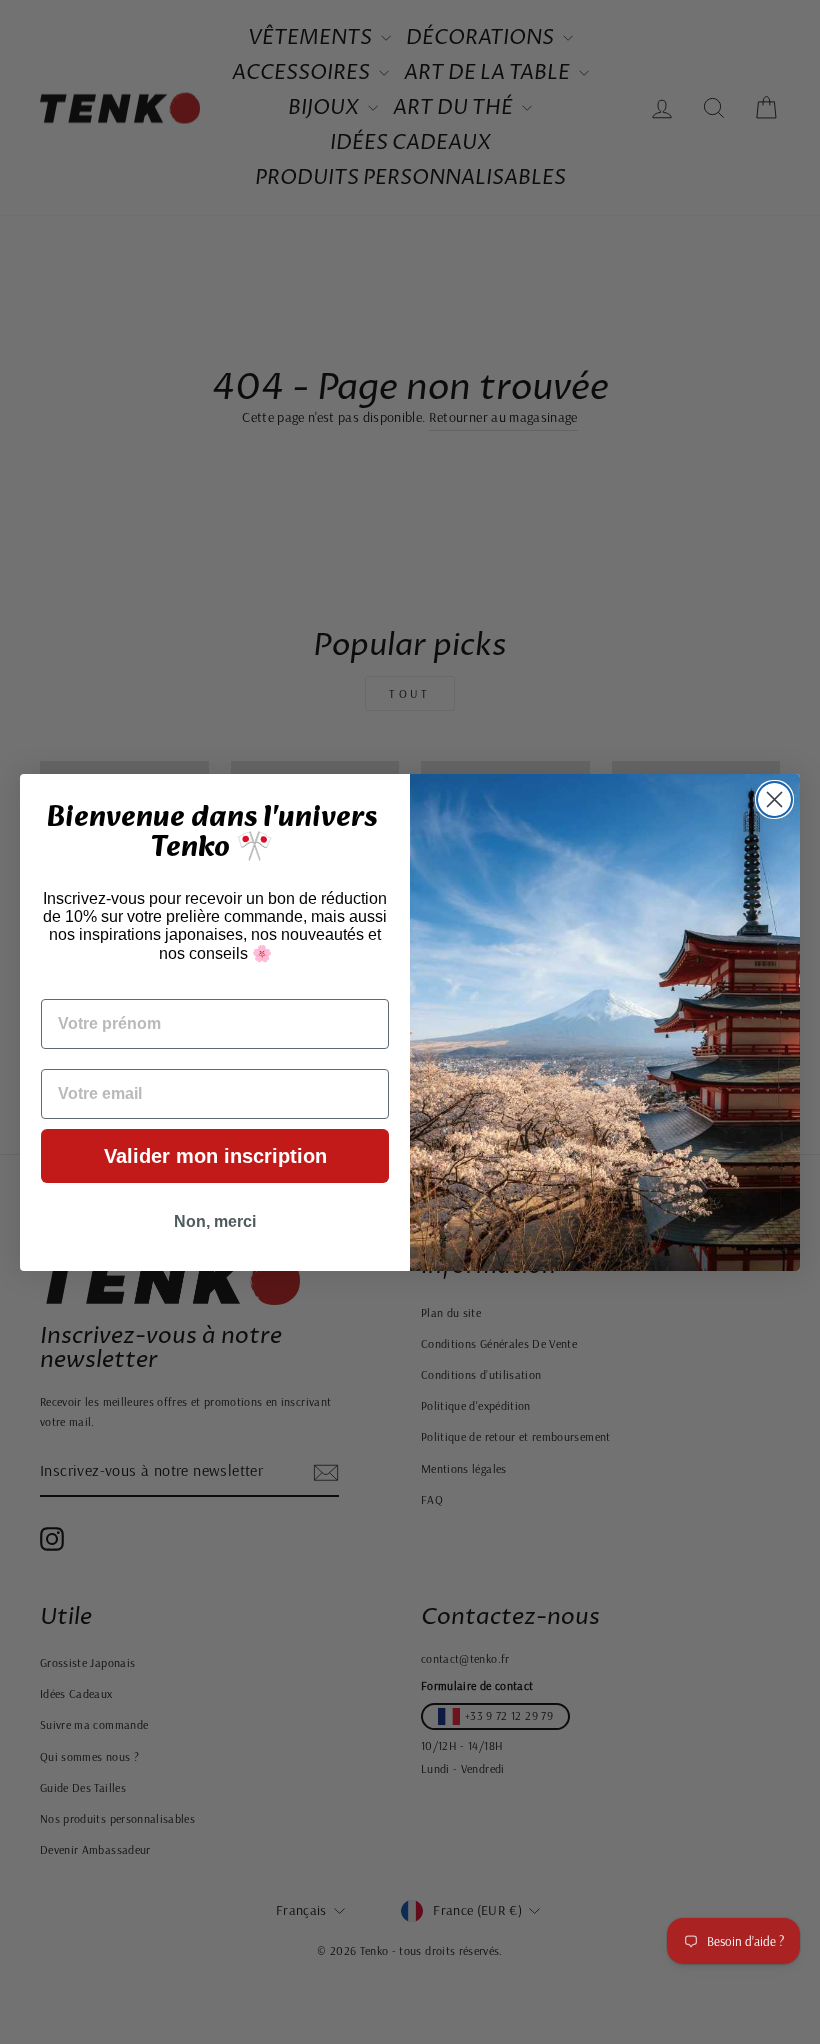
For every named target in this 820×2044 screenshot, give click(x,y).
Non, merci (215, 1221)
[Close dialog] (774, 799)
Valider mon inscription (215, 1156)
